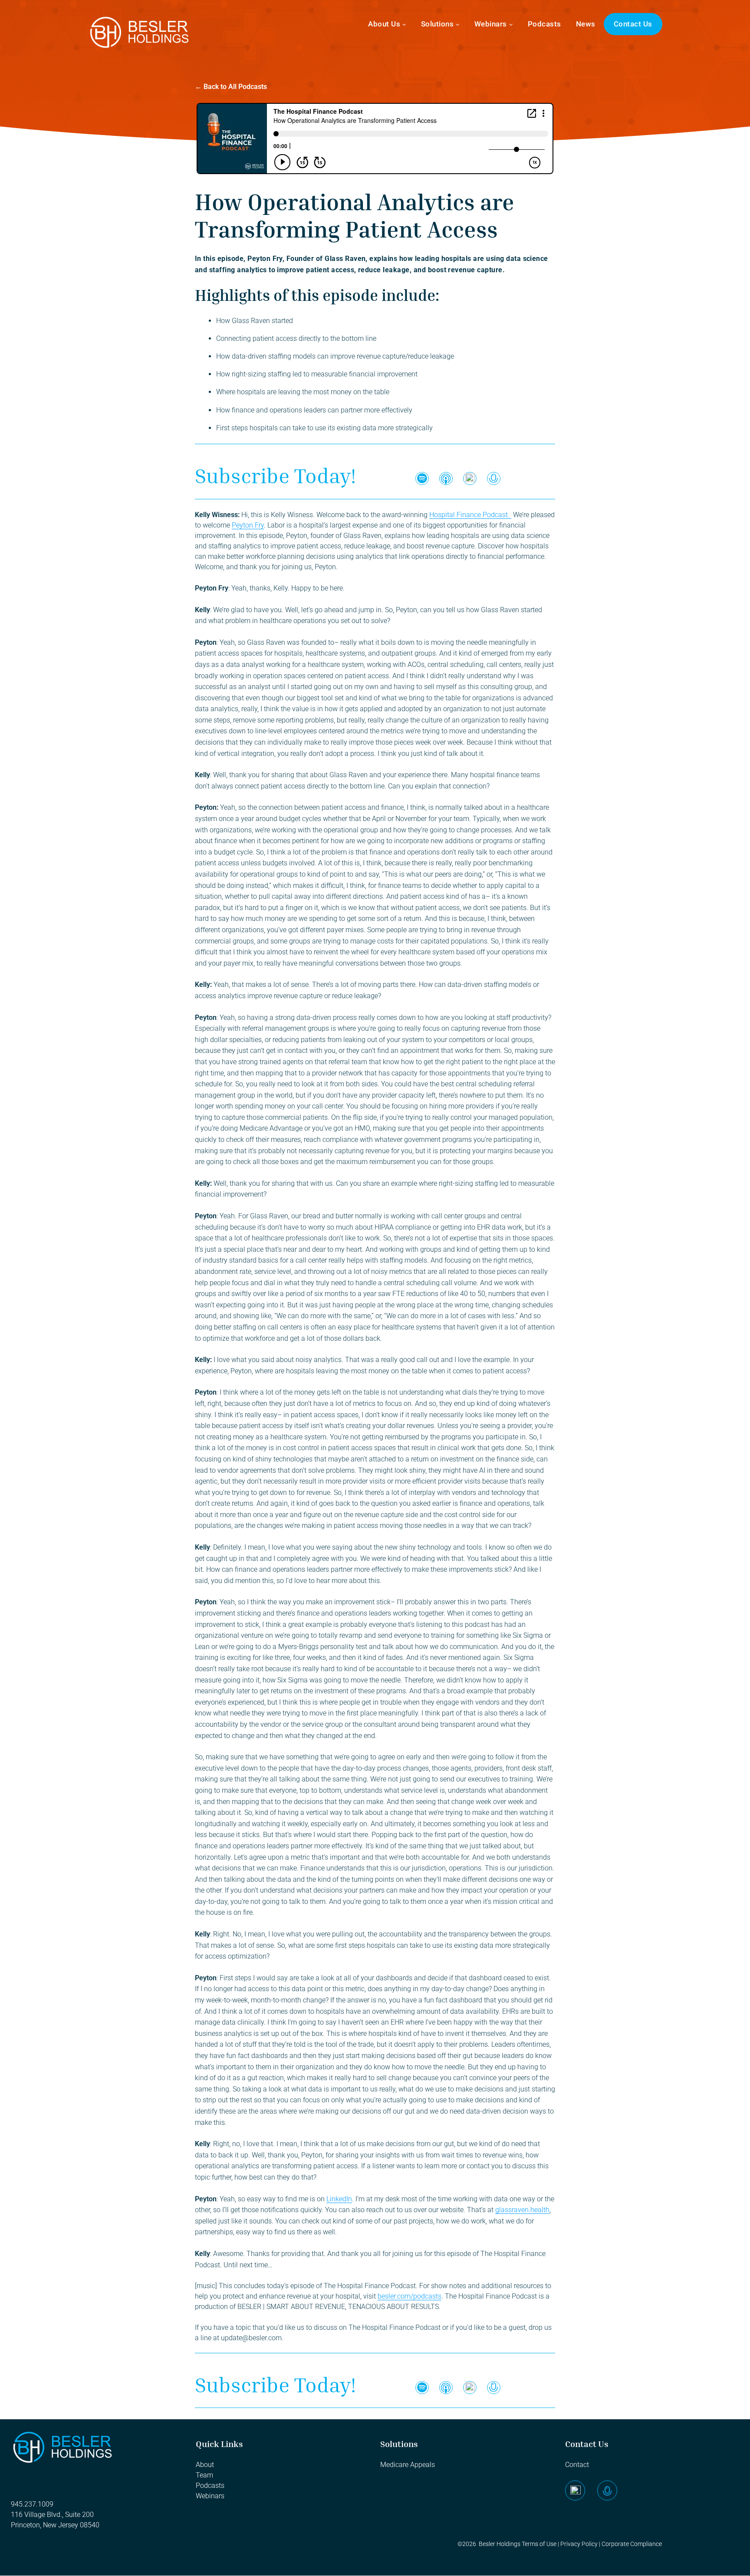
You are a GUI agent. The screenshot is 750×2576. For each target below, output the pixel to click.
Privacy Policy (578, 2544)
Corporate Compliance (632, 2544)
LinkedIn (339, 2199)
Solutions (437, 24)
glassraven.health (522, 2210)
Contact (577, 2465)
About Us (384, 24)
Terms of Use (539, 2544)
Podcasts (544, 24)
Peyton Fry (248, 525)
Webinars (491, 24)
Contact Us (633, 24)
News (586, 24)
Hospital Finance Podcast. (470, 515)
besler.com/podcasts (410, 2296)
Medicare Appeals (408, 2465)
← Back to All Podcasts (231, 87)
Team (205, 2475)
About (205, 2465)
